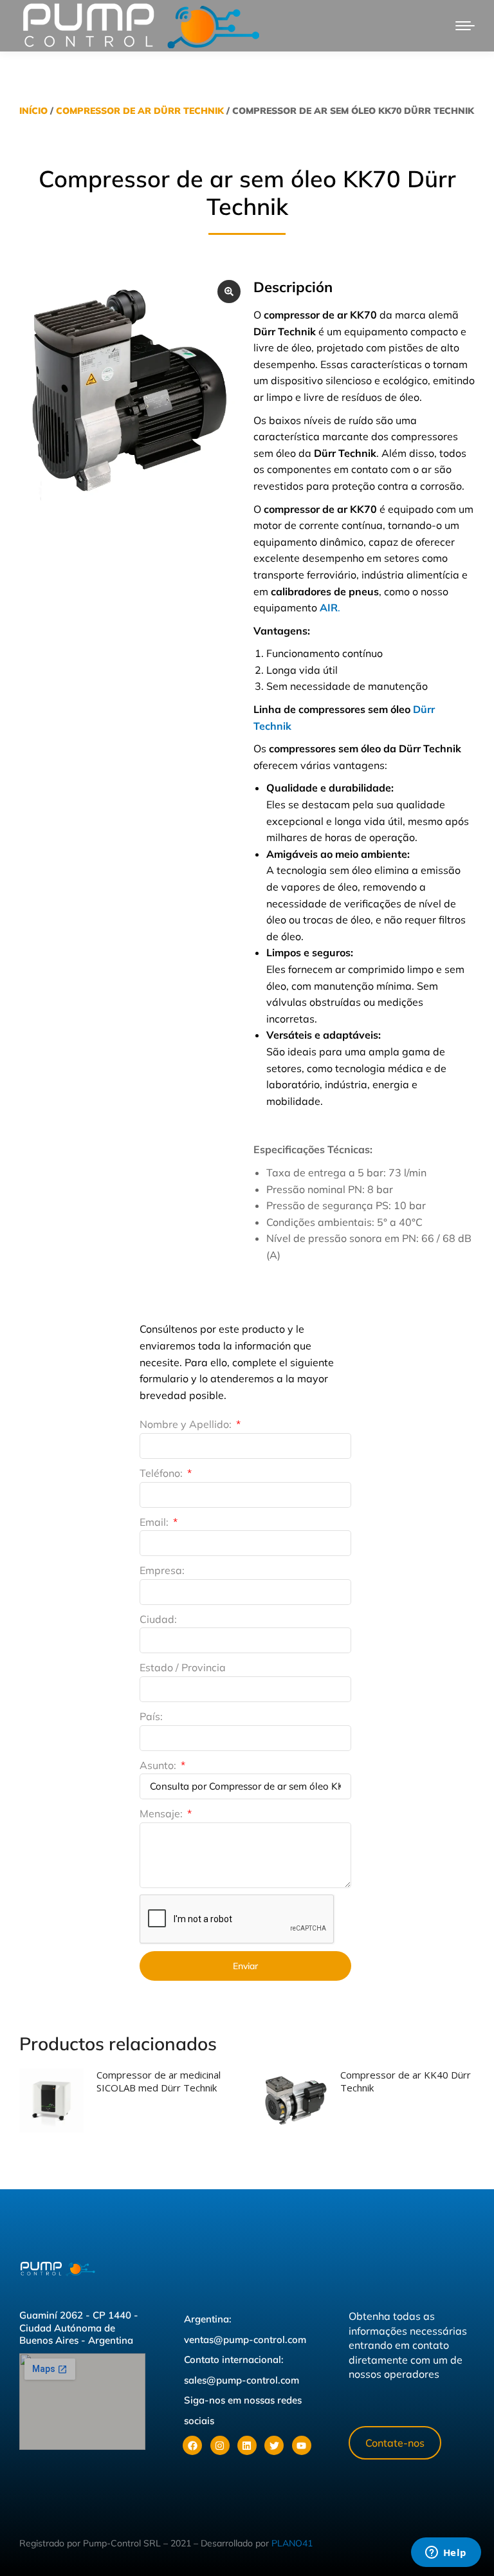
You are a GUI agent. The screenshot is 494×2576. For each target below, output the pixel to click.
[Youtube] (302, 2445)
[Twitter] (274, 2445)
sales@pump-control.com (242, 2380)
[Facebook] (192, 2445)
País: (151, 1716)
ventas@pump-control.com (245, 2340)
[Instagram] (220, 2445)
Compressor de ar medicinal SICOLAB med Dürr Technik (159, 2081)
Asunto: (159, 1765)
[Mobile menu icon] (465, 26)
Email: (155, 1522)
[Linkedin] (247, 2445)
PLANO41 (292, 2543)
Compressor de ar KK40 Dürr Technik (406, 2081)
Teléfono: (162, 1473)
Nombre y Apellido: (187, 1424)
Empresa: (162, 1570)
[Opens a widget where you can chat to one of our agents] (446, 2553)
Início (33, 111)
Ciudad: (158, 1619)
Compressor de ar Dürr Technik (140, 111)
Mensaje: (162, 1813)
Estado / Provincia (183, 1667)
